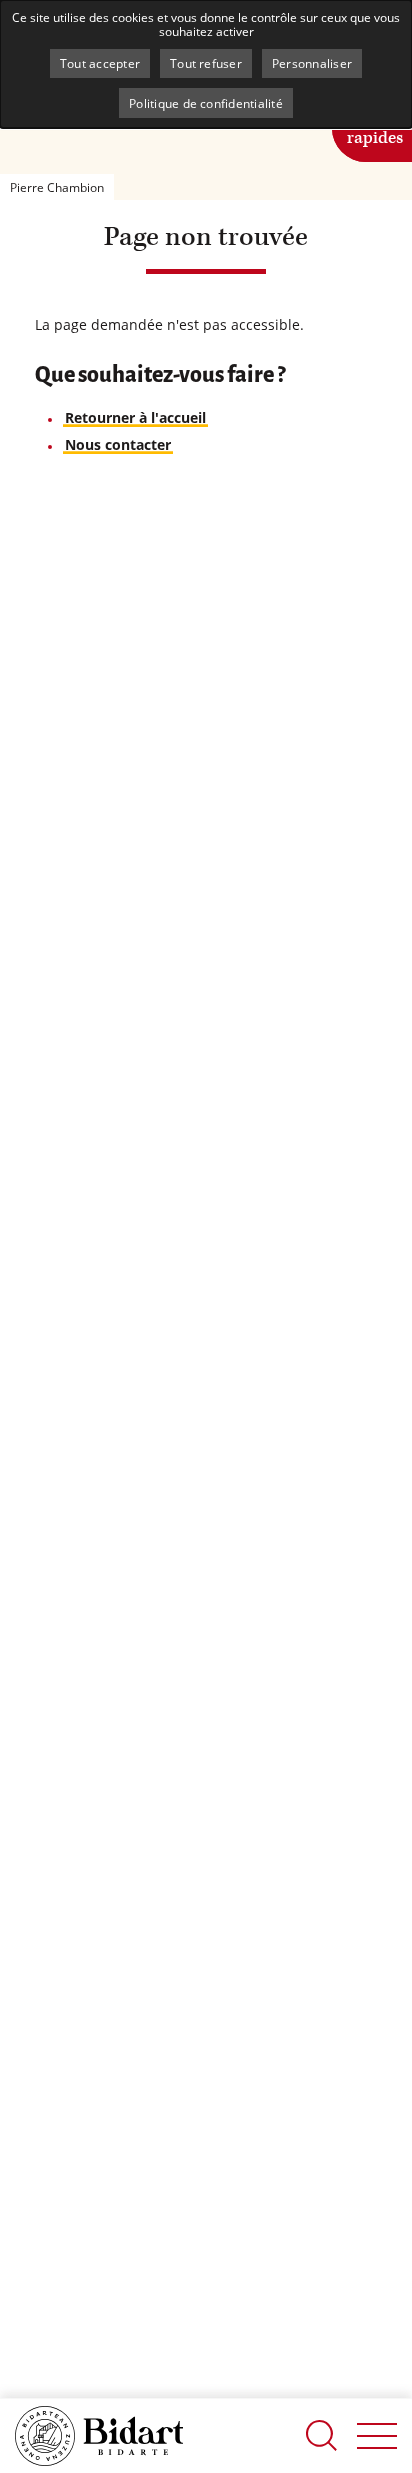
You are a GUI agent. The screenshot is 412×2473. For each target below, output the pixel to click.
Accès (375, 126)
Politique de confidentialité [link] (206, 103)
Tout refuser (206, 63)
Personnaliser (312, 63)
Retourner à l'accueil (135, 417)
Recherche (322, 2435)
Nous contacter (118, 444)
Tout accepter (100, 63)
